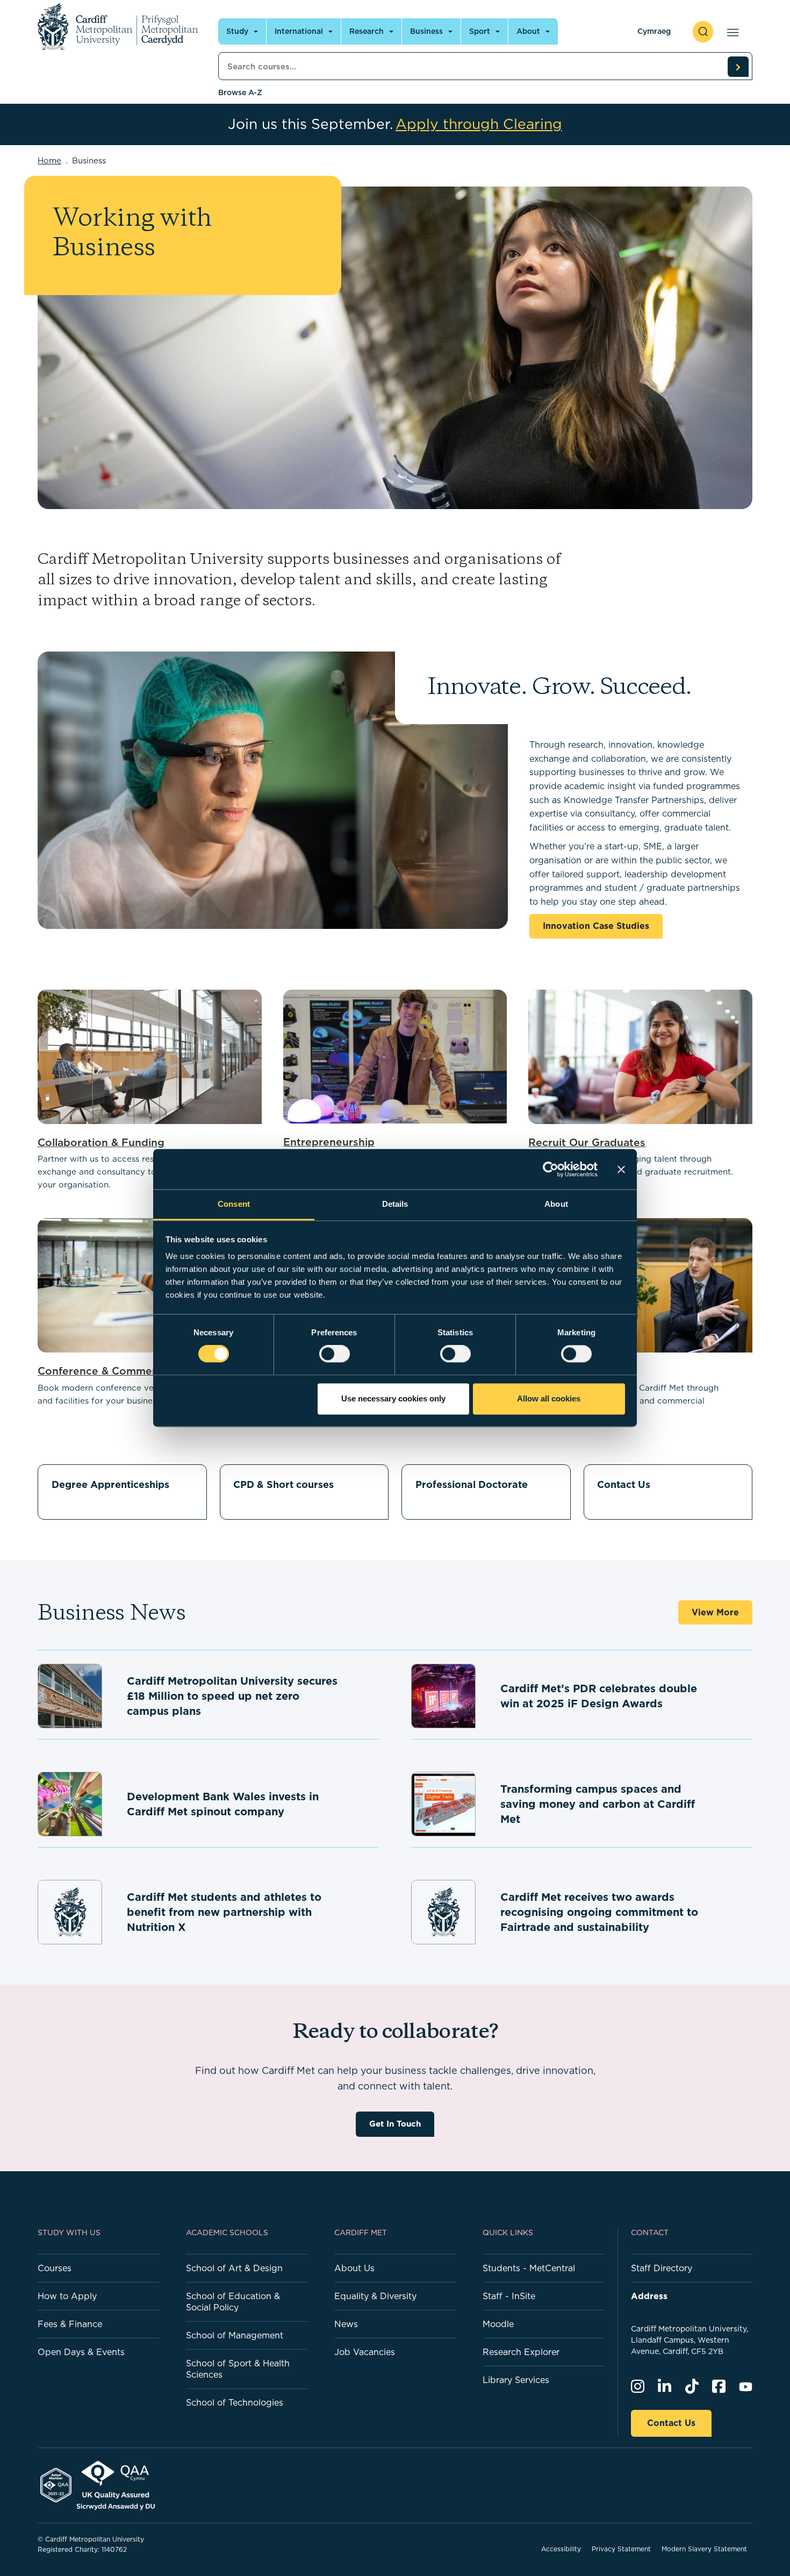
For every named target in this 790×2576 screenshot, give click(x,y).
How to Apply (67, 2296)
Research (367, 31)
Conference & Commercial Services (129, 1371)
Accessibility (561, 2549)
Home (49, 160)
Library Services (516, 2380)
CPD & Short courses (283, 1484)
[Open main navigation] (731, 32)
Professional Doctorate (472, 1484)
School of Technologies (235, 2402)
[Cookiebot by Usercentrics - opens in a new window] (551, 1169)
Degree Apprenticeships (110, 1484)
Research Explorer (521, 2352)
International (299, 31)
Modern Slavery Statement (704, 2549)
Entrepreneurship (329, 1142)
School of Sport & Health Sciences (238, 2369)
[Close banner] (621, 1169)
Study (237, 31)
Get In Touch (395, 2124)
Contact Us (624, 1484)
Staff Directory (662, 2268)
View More (715, 1612)
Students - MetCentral (529, 2268)
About (528, 31)
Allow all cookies (549, 1398)
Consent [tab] (234, 1204)
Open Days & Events (81, 2352)
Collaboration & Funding (101, 1142)
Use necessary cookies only (393, 1398)
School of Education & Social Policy (233, 2302)
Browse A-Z (240, 92)
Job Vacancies (365, 2352)
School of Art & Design (234, 2268)
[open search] (703, 32)
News (346, 2324)
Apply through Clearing (479, 124)
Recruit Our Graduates (587, 1142)
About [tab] (556, 1204)
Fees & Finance (70, 2324)
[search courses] (738, 67)
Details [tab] (395, 1204)
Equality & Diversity (375, 2296)
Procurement (562, 1371)
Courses (55, 2268)
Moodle (498, 2324)
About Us (354, 2268)
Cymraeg (654, 31)
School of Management (235, 2335)
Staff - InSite (509, 2296)
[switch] (335, 1354)
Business (426, 31)
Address (649, 2296)
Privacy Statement (621, 2549)
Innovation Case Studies (596, 926)
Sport (480, 31)
